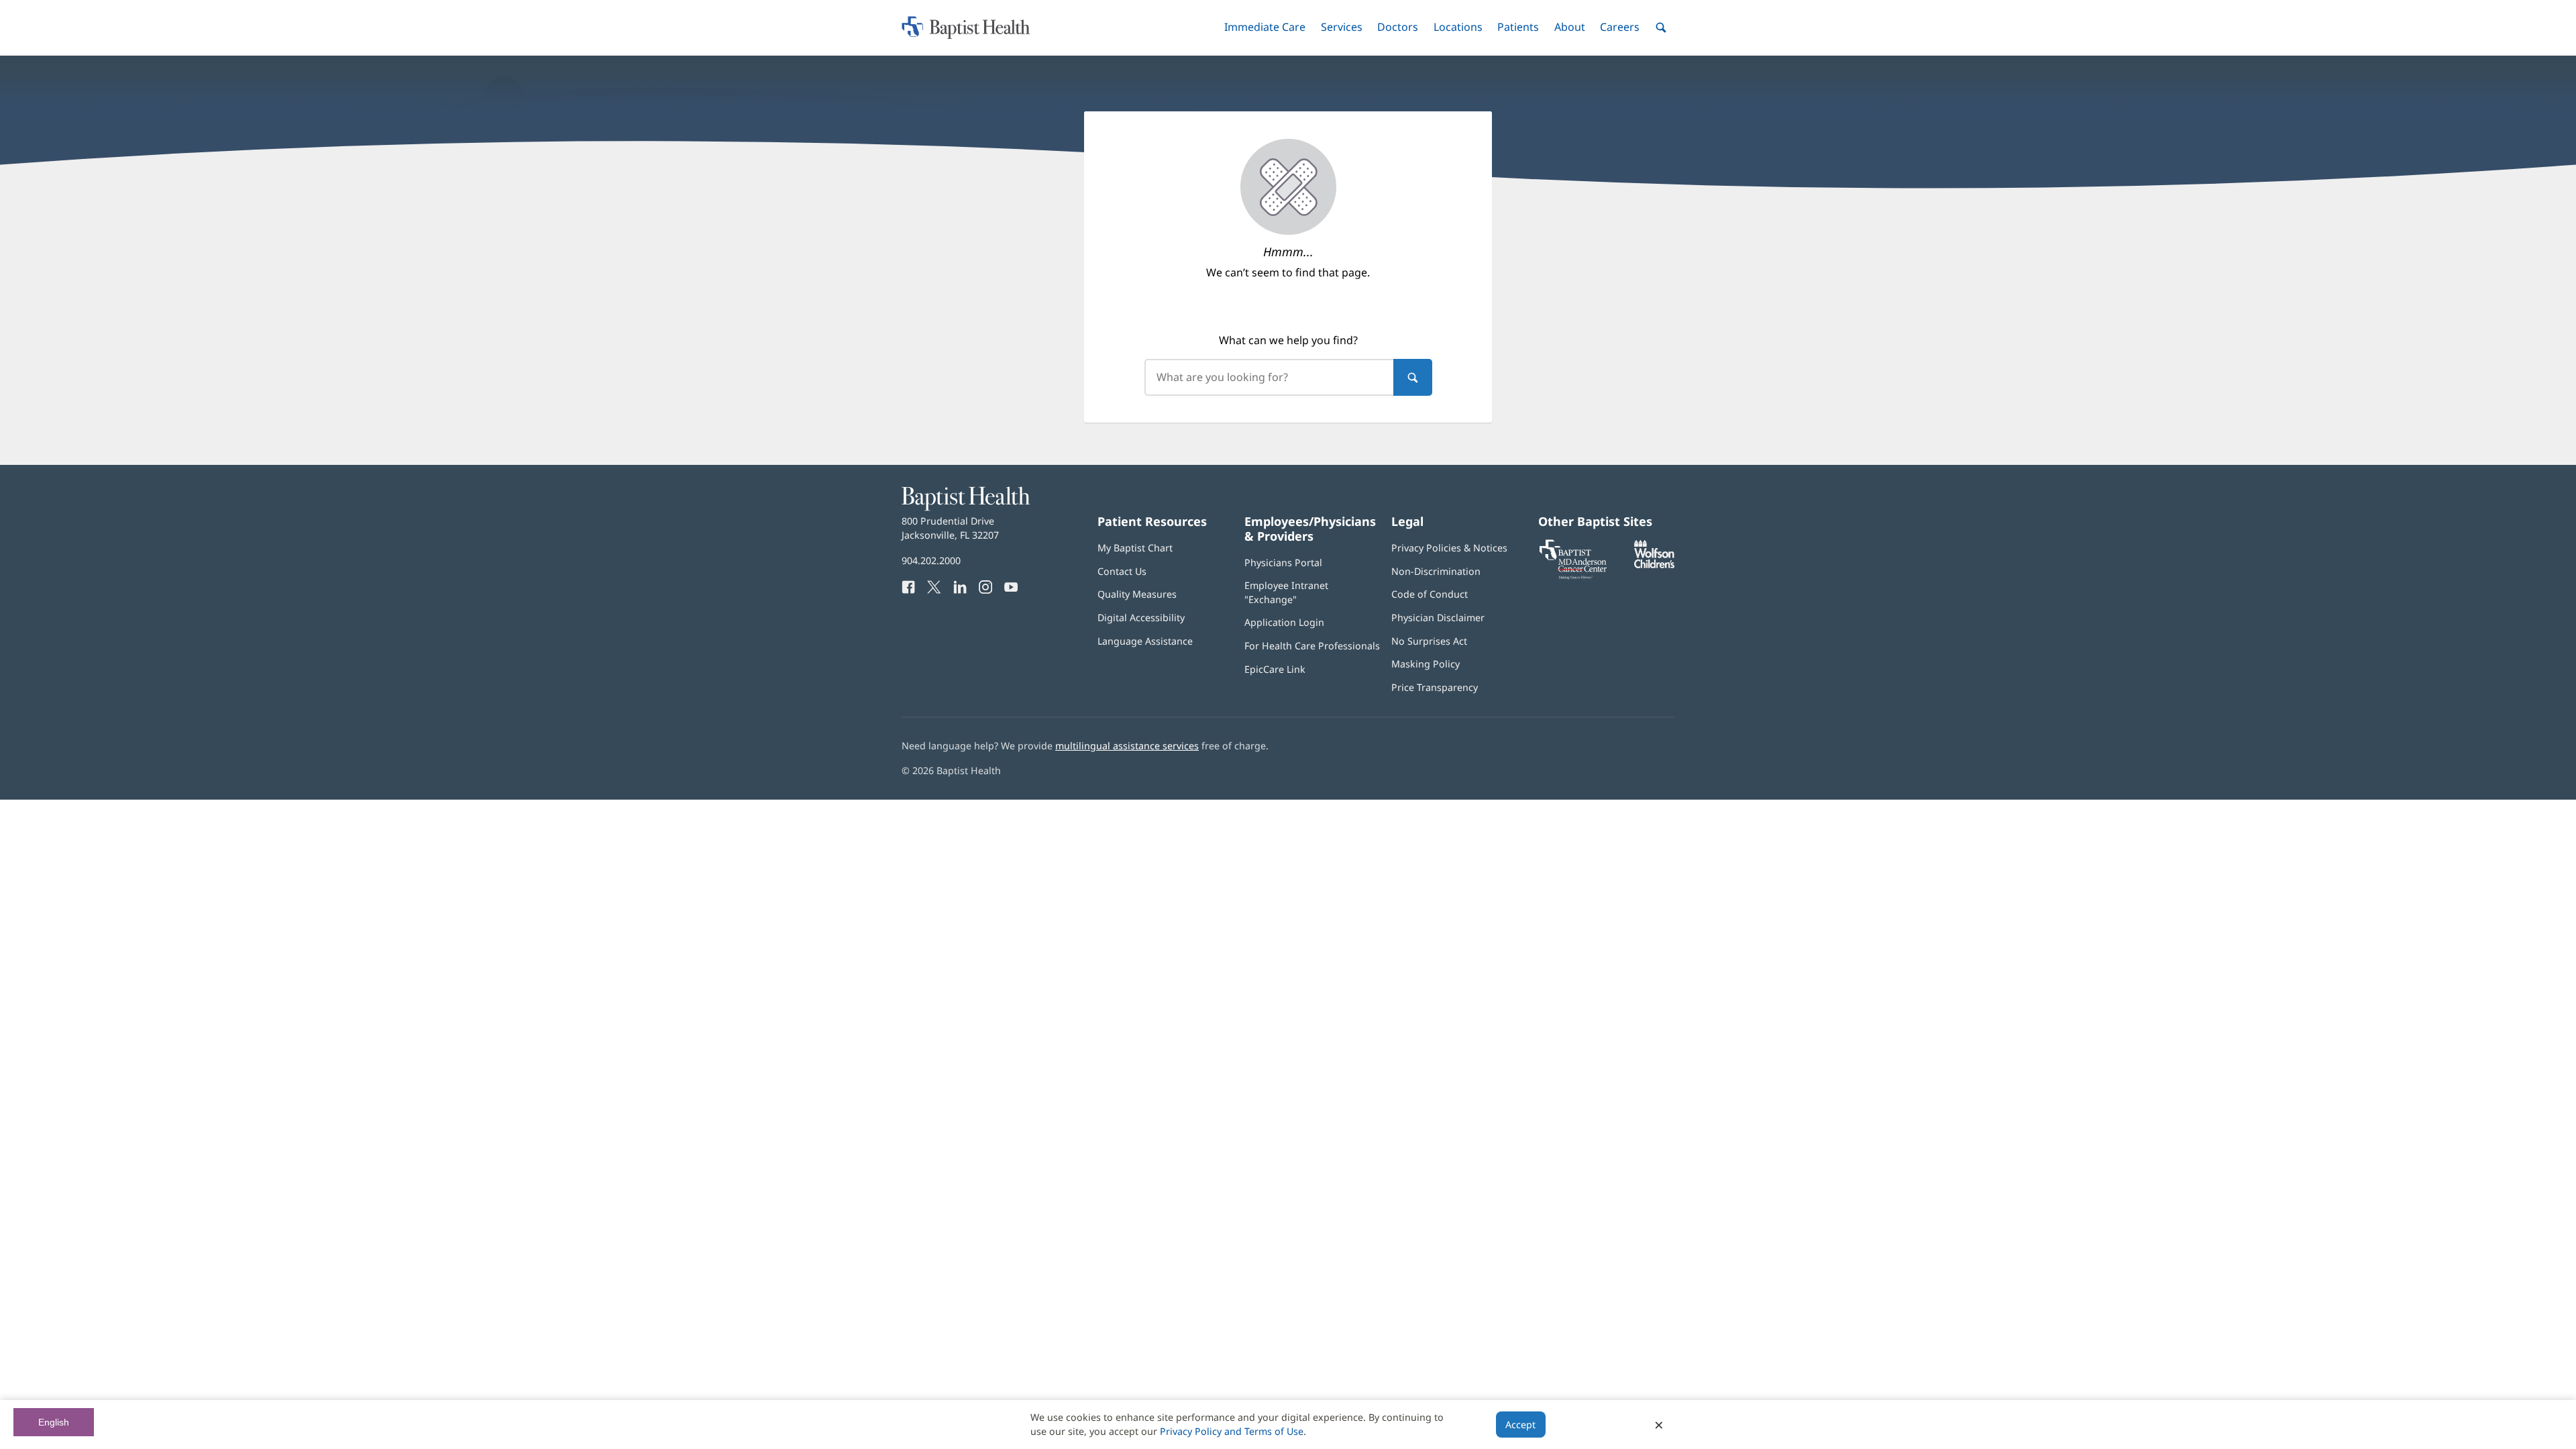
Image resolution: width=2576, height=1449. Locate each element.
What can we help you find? (1288, 340)
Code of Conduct (1430, 594)
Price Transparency (1435, 687)
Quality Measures (1137, 594)
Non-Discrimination (1436, 571)
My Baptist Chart (1135, 548)
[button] (1265, 27)
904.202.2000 (931, 560)
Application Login (1284, 622)
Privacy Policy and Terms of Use (1232, 1431)
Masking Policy (1426, 664)
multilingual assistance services (1127, 746)
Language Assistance (1145, 641)
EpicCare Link (1275, 669)
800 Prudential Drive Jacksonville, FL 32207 (950, 528)
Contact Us (1122, 571)
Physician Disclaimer (1438, 618)
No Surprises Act (1429, 641)
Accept (1520, 1425)
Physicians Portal (1283, 562)
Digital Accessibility (1141, 618)
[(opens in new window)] (1654, 565)
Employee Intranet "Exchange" (1286, 592)
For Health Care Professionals (1312, 646)
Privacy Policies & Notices (1449, 548)
